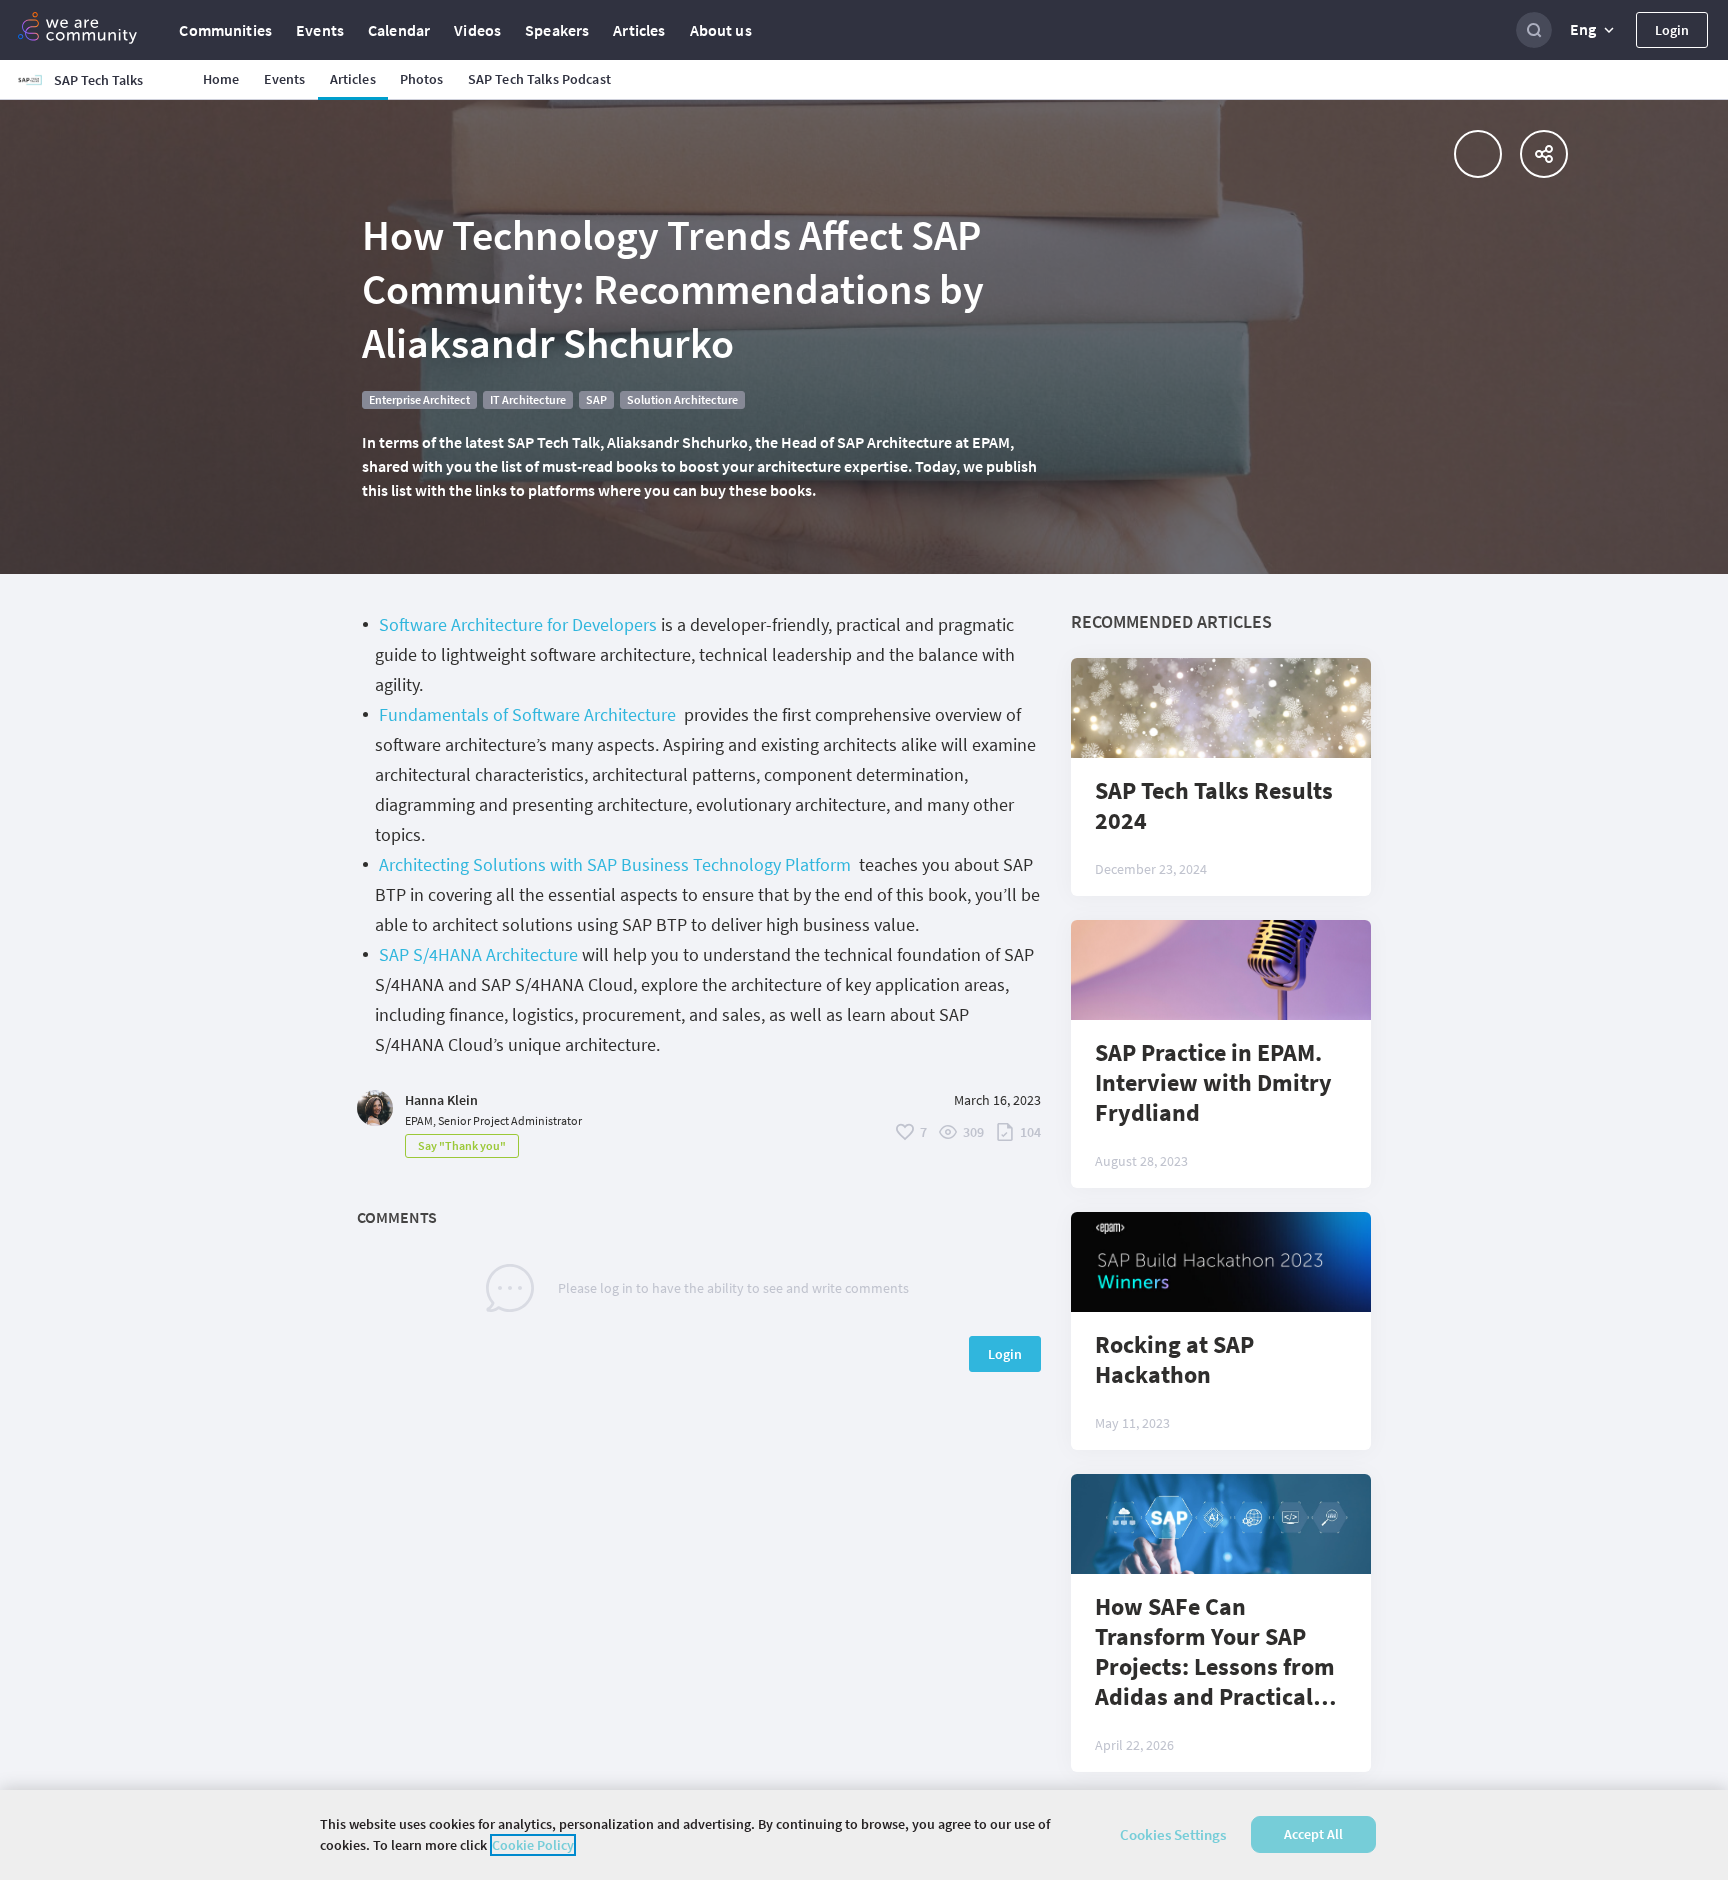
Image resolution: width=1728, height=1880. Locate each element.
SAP (596, 399)
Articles (639, 30)
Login (1672, 30)
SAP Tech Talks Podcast (539, 79)
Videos (477, 30)
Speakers (557, 30)
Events (320, 30)
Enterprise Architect (419, 399)
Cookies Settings (1173, 1834)
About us (721, 30)
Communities (225, 30)
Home (221, 79)
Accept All (1313, 1835)
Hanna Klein (441, 1100)
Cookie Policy (533, 1845)
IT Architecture (528, 399)
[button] (1594, 30)
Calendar (399, 30)
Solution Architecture (682, 399)
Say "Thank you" (462, 1145)
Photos (422, 79)
